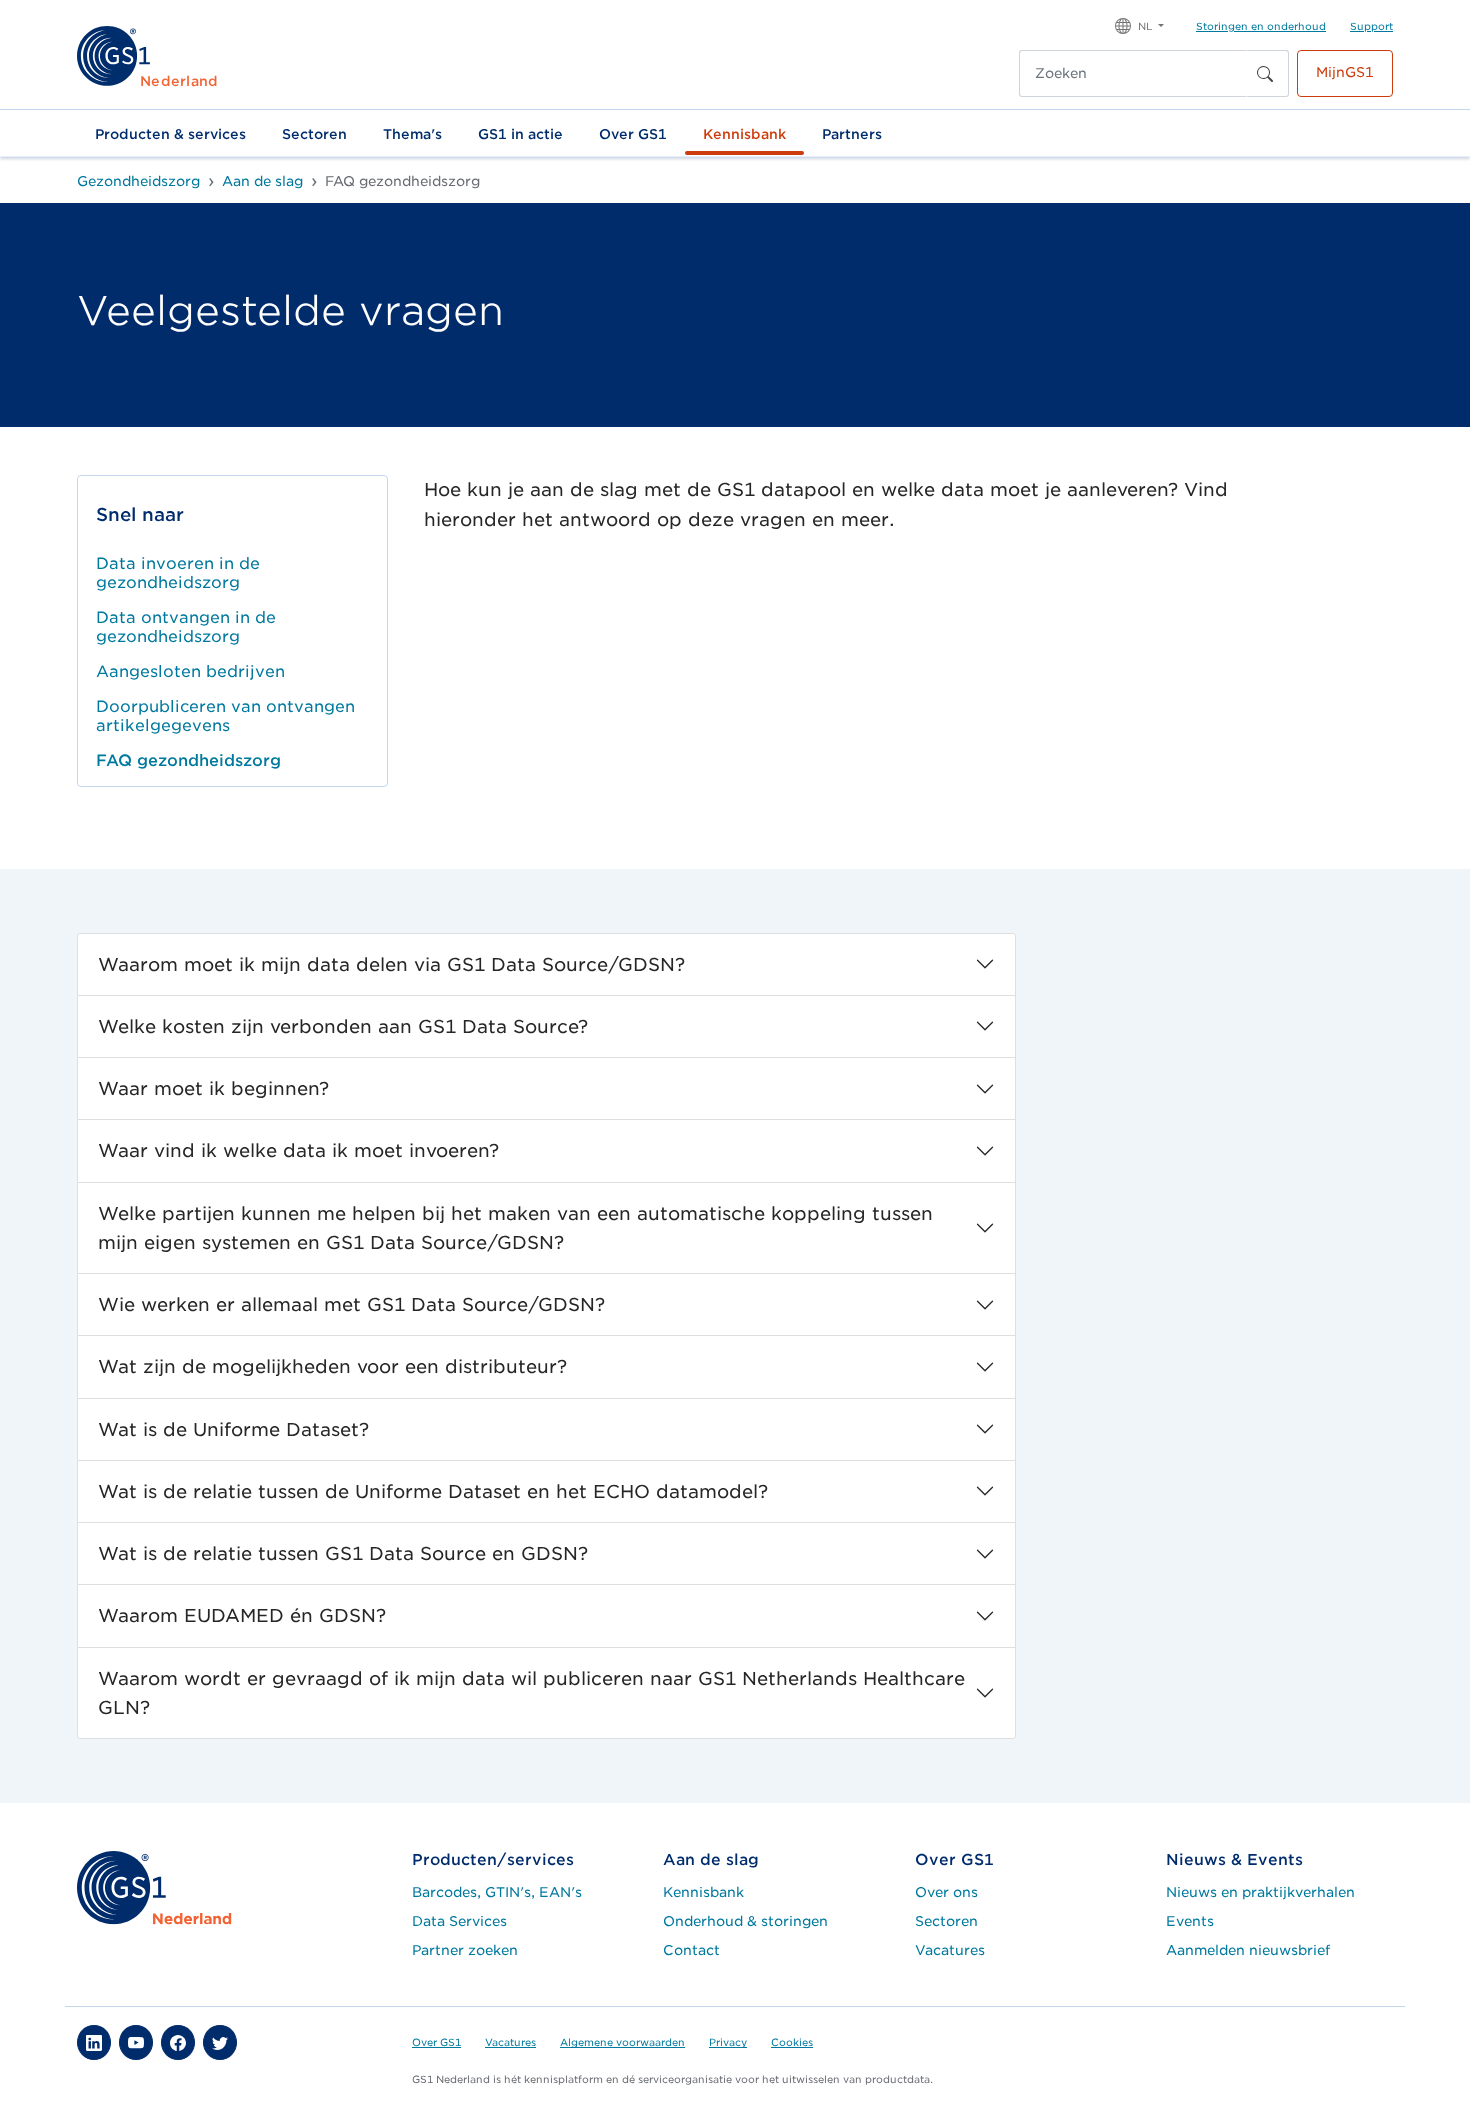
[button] (1139, 24)
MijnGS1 (1345, 72)
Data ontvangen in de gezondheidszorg (186, 627)
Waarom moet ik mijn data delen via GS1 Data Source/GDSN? (391, 964)
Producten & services (170, 134)
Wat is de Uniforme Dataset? (233, 1429)
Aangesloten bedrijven (190, 671)
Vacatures (950, 1950)
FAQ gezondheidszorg (188, 760)
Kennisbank (744, 134)
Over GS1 (633, 134)
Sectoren (314, 134)
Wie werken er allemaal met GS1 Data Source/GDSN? (351, 1304)
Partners (852, 134)
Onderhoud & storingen (745, 1921)
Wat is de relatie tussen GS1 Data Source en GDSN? (343, 1553)
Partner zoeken (465, 1950)
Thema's (412, 134)
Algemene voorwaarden (622, 2042)
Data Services (459, 1921)
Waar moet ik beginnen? (213, 1088)
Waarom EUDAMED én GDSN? (242, 1615)
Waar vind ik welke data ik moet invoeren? (298, 1150)
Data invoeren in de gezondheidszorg (178, 573)
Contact (691, 1950)
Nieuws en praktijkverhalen (1260, 1892)
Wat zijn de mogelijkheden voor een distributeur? (332, 1366)
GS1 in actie (520, 134)
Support (1371, 26)
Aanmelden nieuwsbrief (1248, 1950)
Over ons (946, 1892)
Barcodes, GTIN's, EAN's (497, 1892)
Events (1190, 1921)
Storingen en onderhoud (1261, 26)
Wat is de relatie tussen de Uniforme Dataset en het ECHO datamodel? (433, 1491)
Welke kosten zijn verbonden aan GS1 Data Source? (343, 1026)
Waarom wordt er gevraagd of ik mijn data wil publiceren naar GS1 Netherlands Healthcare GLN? (531, 1693)
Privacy (728, 2042)
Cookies (792, 2042)
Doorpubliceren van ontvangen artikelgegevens (225, 716)
